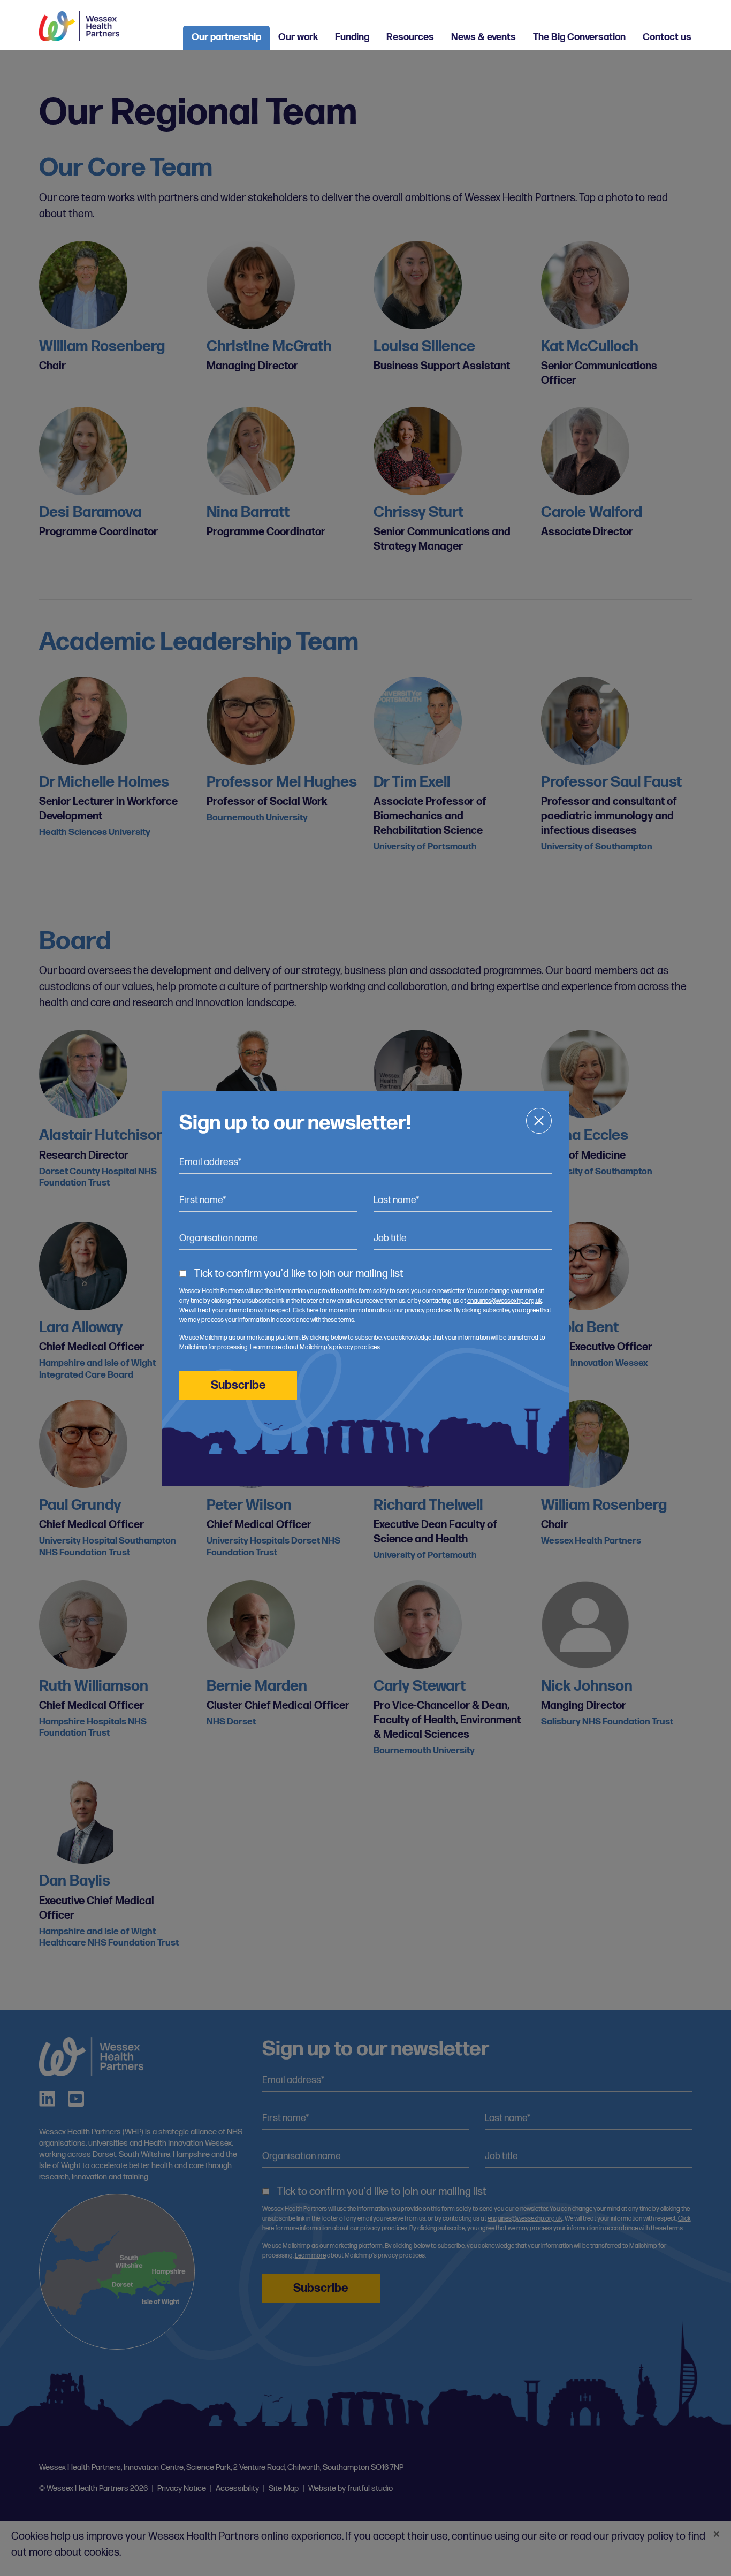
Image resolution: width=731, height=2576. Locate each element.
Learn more (265, 1347)
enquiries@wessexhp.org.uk (505, 1301)
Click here (306, 1310)
